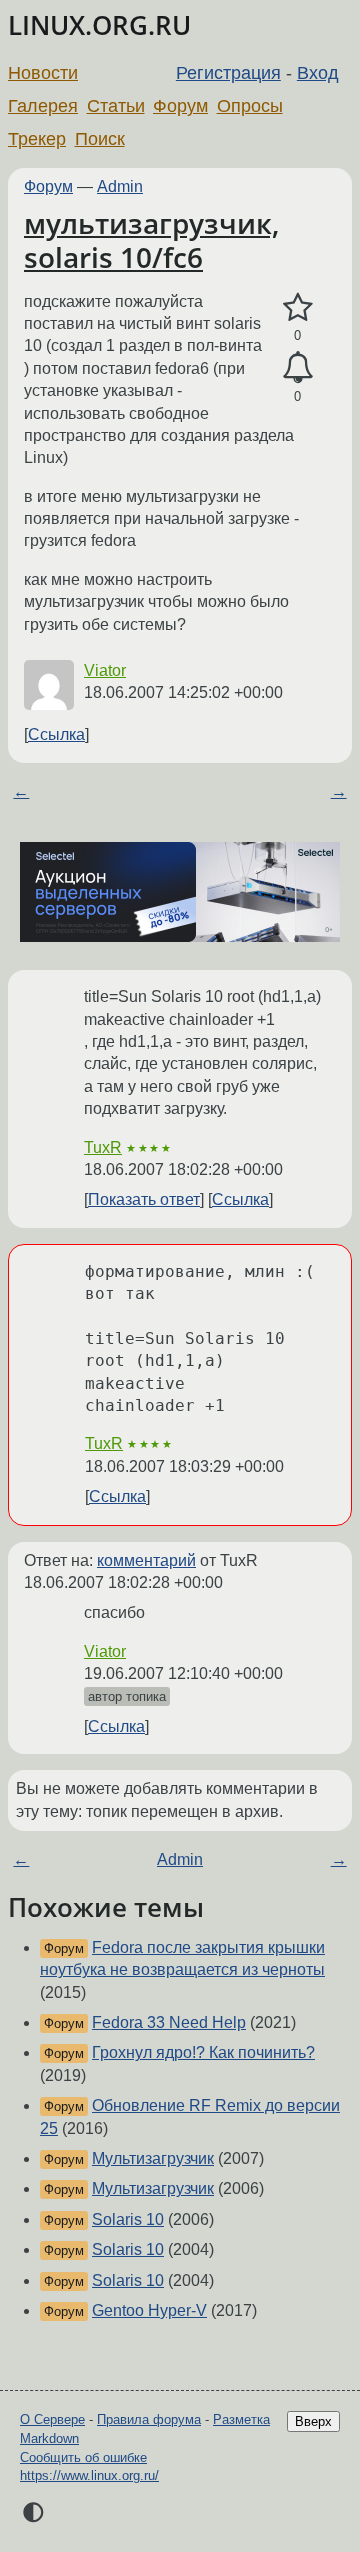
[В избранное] (297, 308)
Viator (105, 670)
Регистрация (228, 73)
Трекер (37, 139)
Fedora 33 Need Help (169, 2022)
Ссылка (56, 734)
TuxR (103, 1147)
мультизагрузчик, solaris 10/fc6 (151, 240)
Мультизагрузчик (153, 2158)
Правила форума (149, 2419)
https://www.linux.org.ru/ (89, 2475)
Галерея (43, 106)
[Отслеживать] (297, 368)
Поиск (100, 139)
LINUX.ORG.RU (99, 25)
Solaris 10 (128, 2219)
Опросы (250, 106)
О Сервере (52, 2419)
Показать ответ (144, 1199)
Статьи (116, 106)
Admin (120, 186)
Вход (318, 73)
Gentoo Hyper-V (149, 2310)
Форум (180, 106)
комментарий (146, 1560)
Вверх (313, 2421)
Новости (43, 73)
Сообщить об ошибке (83, 2457)
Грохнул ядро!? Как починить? (203, 2052)
